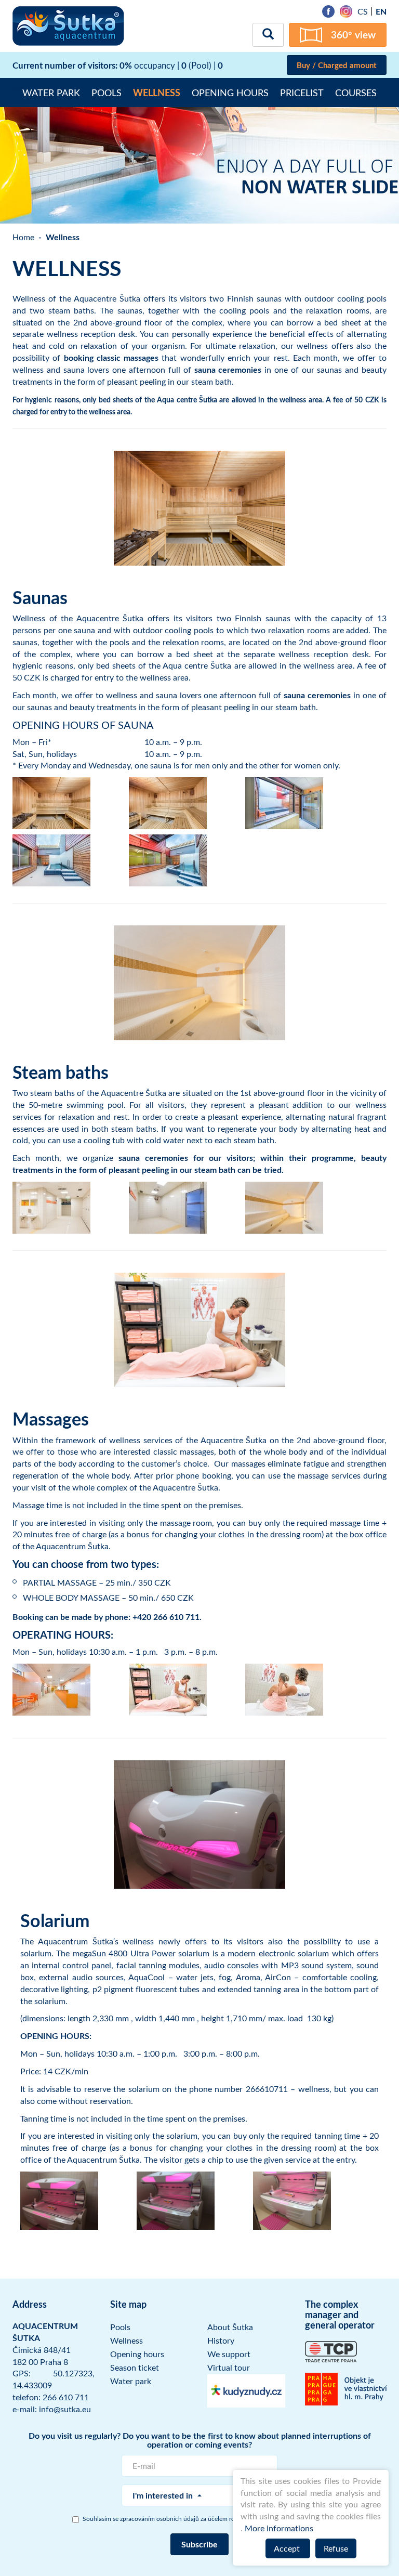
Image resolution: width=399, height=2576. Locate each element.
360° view (353, 35)
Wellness (157, 93)
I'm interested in (164, 2495)
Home (23, 237)
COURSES (356, 93)
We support (229, 2354)
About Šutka (230, 2327)
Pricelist (302, 93)
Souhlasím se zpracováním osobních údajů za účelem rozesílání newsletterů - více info (205, 2518)
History (221, 2340)
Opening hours (230, 93)
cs (363, 11)
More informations (279, 2528)
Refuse (336, 2548)
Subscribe (199, 2544)
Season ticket (135, 2368)
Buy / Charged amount (337, 65)
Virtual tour (229, 2368)
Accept (288, 2548)
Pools (107, 93)
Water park (51, 93)
